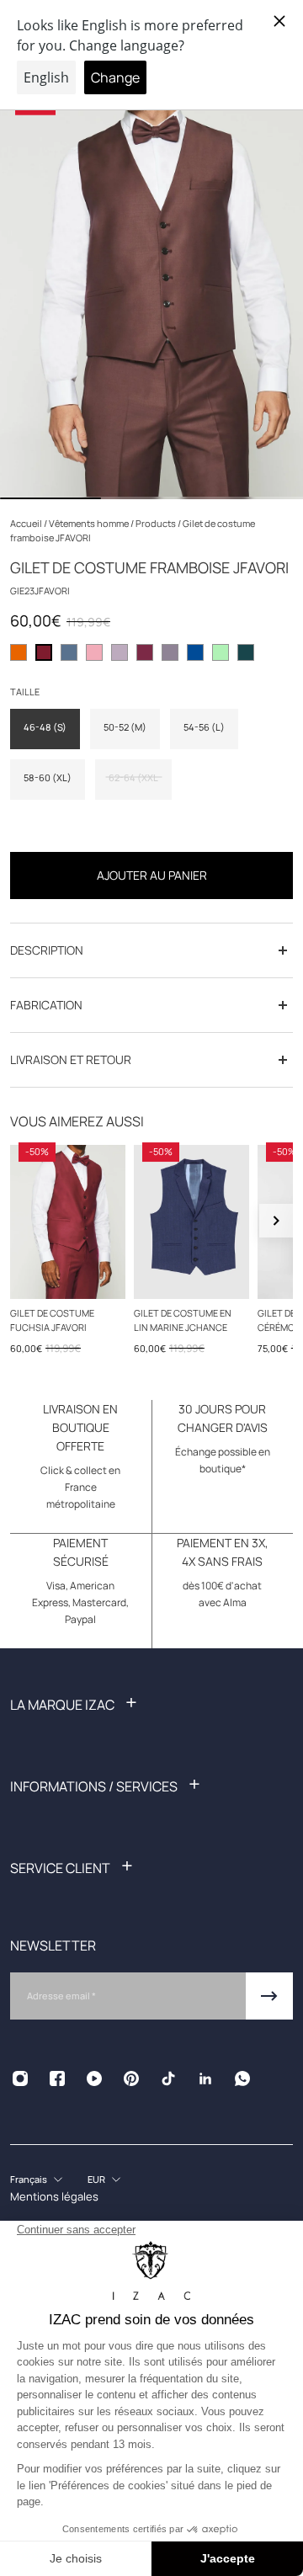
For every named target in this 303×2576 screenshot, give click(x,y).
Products (157, 523)
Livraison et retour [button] (71, 1059)
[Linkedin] (205, 2078)
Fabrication (46, 1005)
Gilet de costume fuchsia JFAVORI (52, 1319)
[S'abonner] (269, 1996)
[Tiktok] (168, 2078)
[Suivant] (276, 1221)
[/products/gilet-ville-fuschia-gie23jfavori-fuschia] (68, 1222)
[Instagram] (20, 2078)
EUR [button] (96, 2179)
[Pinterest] (131, 2078)
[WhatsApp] (242, 2078)
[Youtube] (94, 2078)
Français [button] (29, 2179)
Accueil (27, 523)
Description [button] (47, 950)
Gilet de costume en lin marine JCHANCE (183, 1319)
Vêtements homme (90, 523)
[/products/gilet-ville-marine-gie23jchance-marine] (191, 1222)
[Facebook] (57, 2078)
